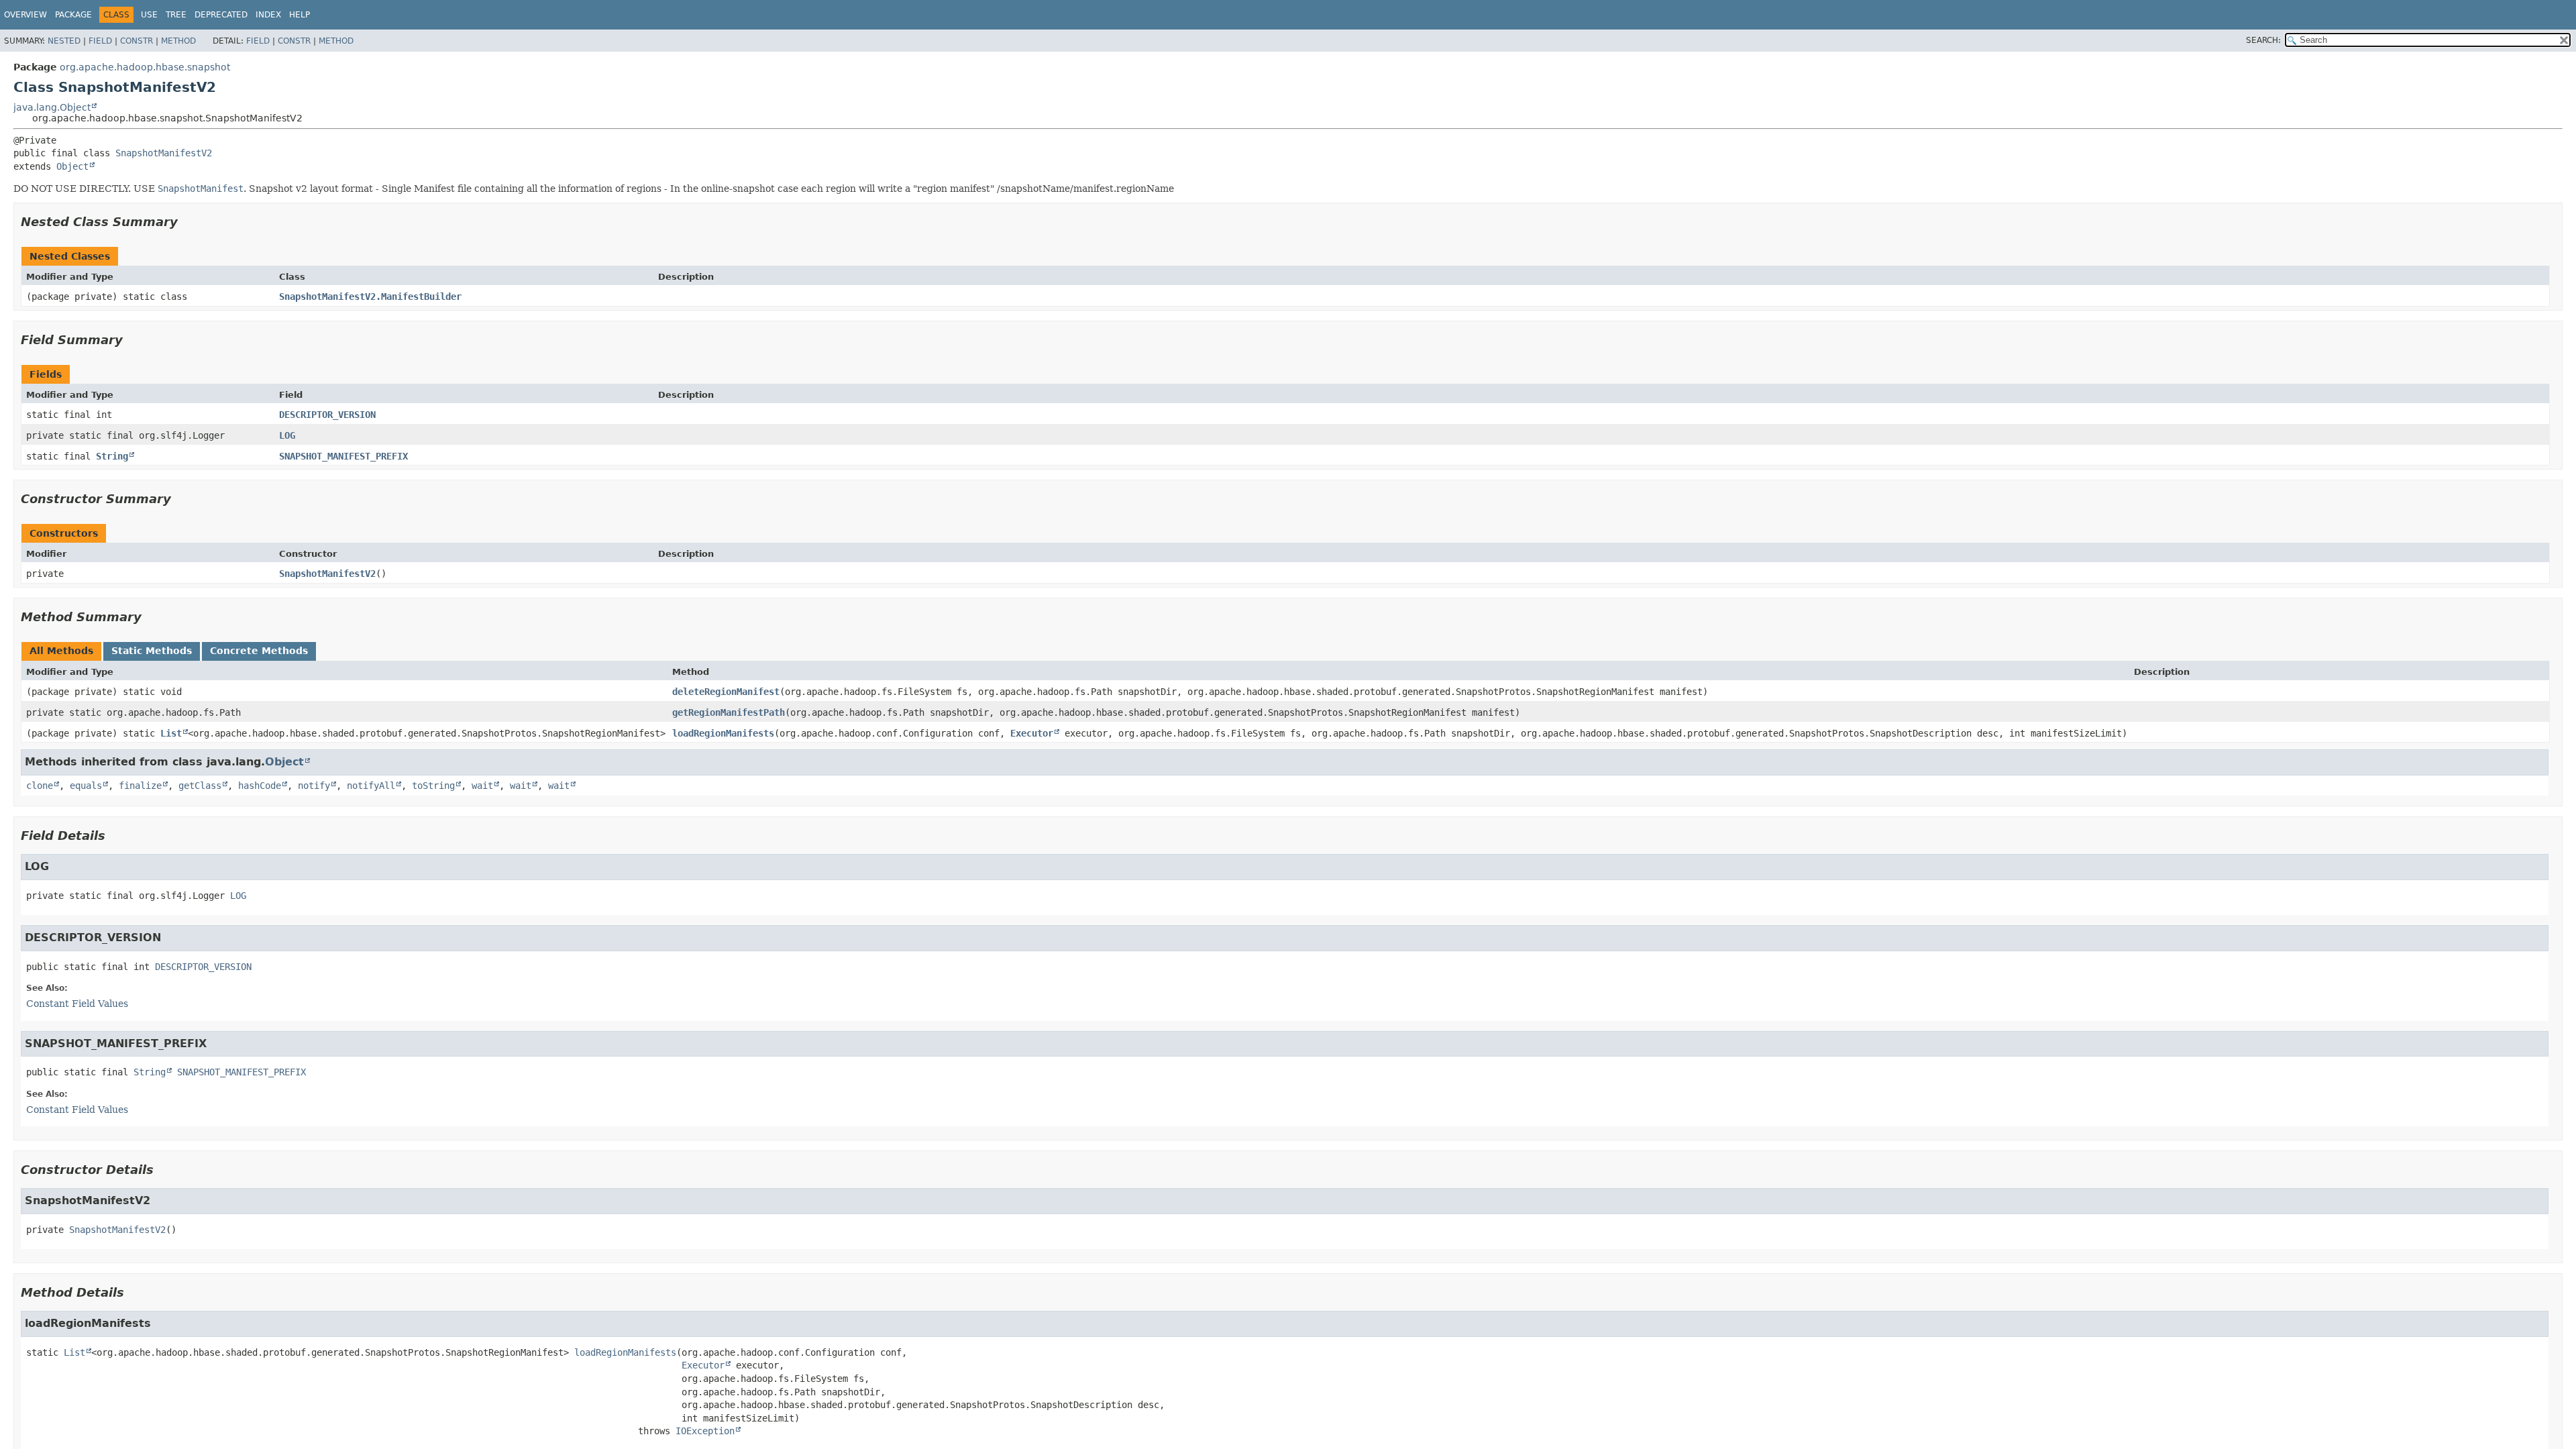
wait (482, 786)
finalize (140, 786)
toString (433, 786)
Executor (1032, 733)
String (112, 456)
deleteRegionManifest (726, 692)
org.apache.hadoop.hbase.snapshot (145, 67)
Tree (176, 15)
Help (300, 15)
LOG (287, 435)
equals (86, 786)
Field (100, 41)
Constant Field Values (77, 1004)
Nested (64, 41)
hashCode (260, 786)
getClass (200, 786)
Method (178, 41)
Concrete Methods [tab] (259, 651)
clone (40, 786)
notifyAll (371, 786)
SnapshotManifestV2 (164, 153)
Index (268, 15)
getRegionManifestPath (729, 712)
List (171, 733)
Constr (137, 41)
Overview (25, 15)
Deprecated (221, 15)
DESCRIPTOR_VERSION (327, 415)
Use (149, 15)
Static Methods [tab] (152, 651)
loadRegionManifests (723, 733)
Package (73, 15)
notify (314, 786)
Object (72, 166)
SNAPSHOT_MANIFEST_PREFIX (343, 456)
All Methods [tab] (61, 651)
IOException (705, 1431)
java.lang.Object (52, 107)
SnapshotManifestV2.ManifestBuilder (370, 297)
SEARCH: (2263, 40)
